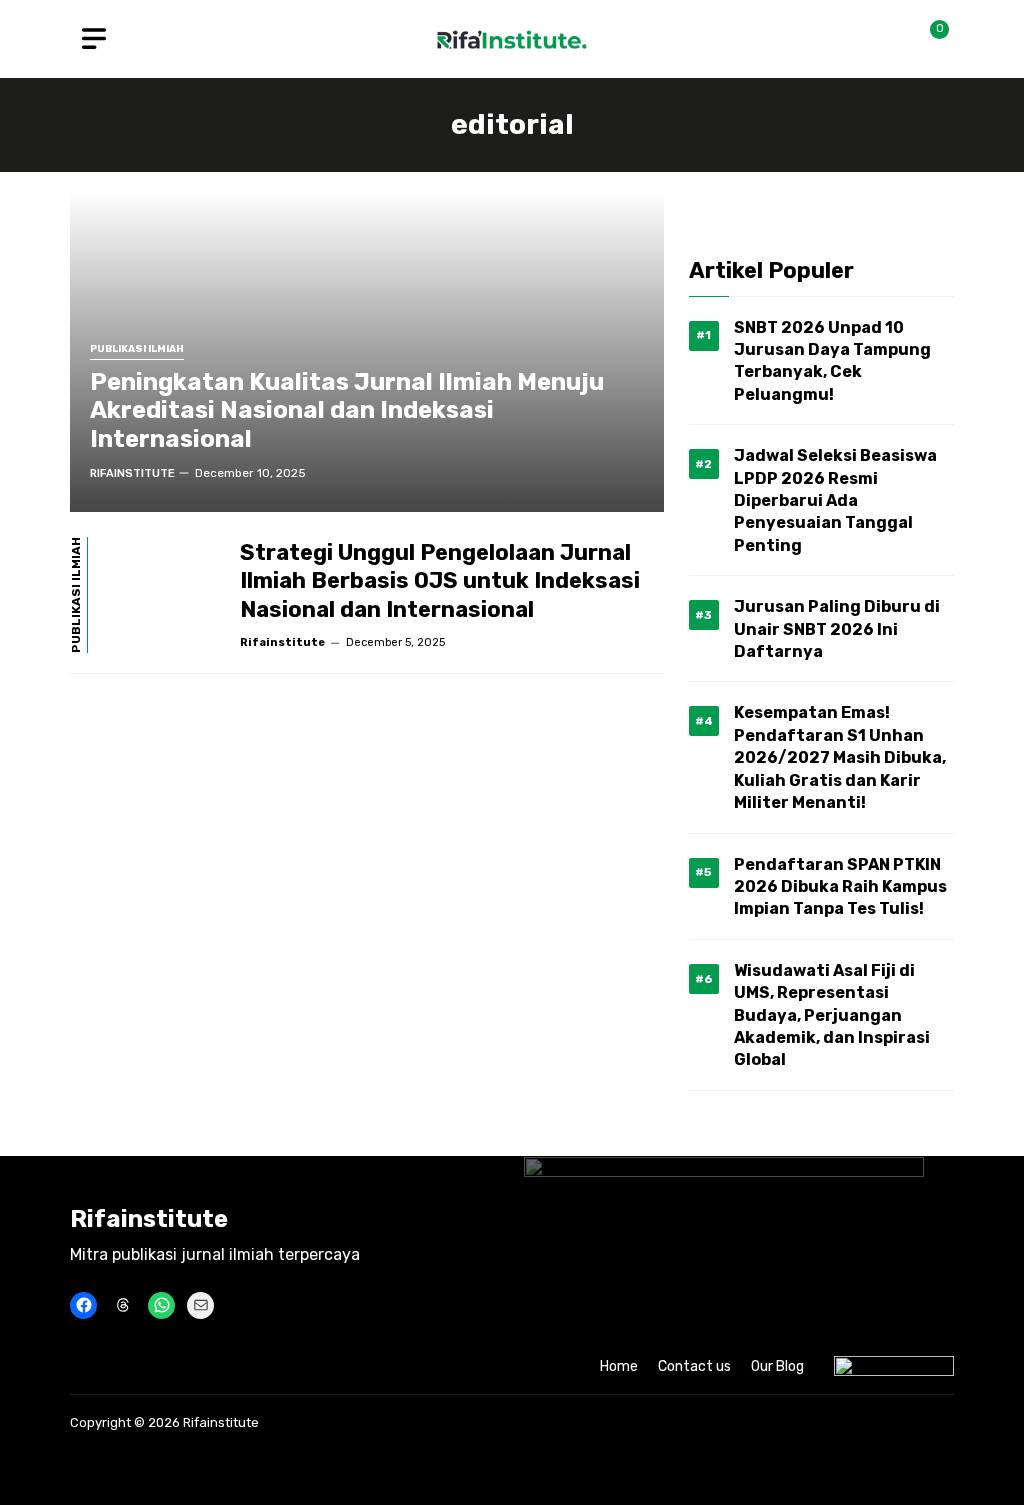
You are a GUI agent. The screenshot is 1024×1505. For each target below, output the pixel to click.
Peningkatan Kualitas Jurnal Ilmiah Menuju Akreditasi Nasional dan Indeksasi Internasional (347, 411)
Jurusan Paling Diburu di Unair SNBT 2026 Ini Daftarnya (837, 629)
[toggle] (94, 39)
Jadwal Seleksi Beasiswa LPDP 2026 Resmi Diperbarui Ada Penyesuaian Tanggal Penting (835, 500)
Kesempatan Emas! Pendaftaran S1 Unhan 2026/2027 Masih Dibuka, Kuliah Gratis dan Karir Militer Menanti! (840, 757)
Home (619, 1366)
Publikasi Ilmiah (137, 349)
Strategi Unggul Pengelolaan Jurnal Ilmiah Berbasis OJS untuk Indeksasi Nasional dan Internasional (440, 581)
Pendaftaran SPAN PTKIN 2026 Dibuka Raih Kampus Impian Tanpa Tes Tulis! (840, 887)
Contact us (694, 1366)
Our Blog (777, 1366)
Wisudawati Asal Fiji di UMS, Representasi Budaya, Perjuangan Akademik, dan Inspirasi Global (832, 1015)
